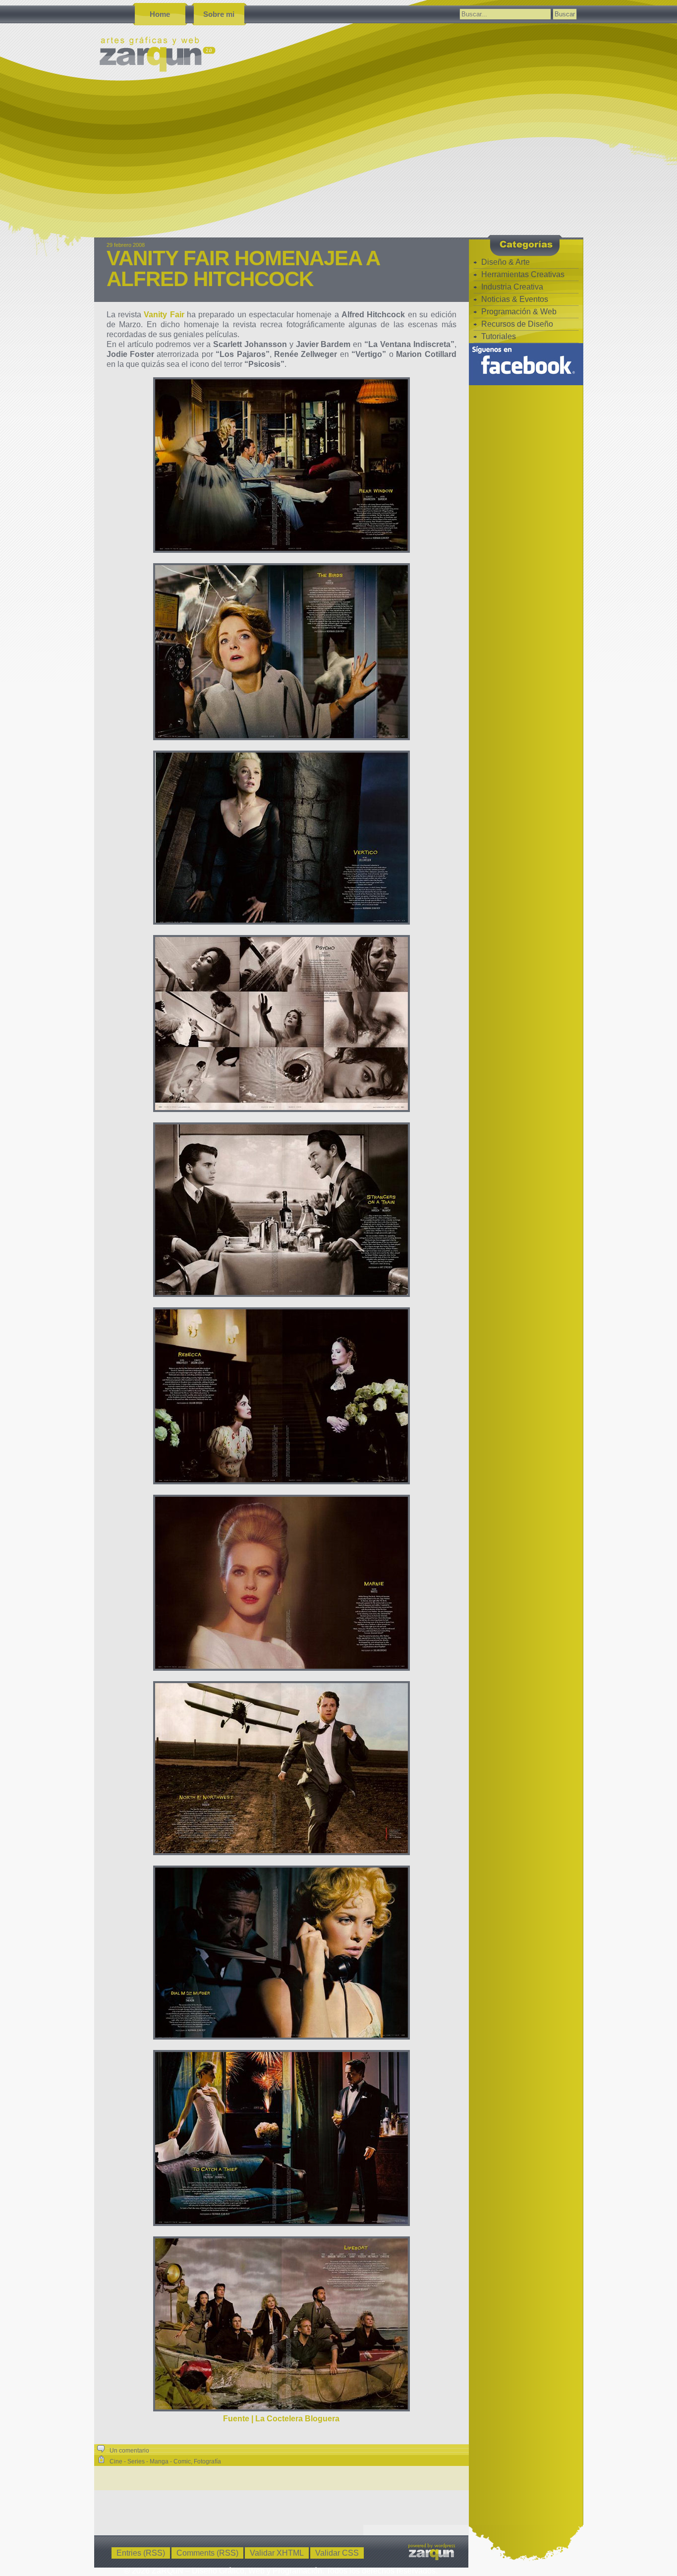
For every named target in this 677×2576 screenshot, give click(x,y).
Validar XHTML (277, 2553)
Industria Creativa (512, 287)
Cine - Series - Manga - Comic (150, 2461)
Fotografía (207, 2461)
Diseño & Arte (506, 262)
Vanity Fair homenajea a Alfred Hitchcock (243, 268)
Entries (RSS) (141, 2553)
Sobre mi (219, 14)
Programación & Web (519, 312)
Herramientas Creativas (523, 274)
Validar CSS (337, 2553)
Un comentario (129, 2451)
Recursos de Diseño (517, 324)
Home (160, 14)
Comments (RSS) (207, 2553)
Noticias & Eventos (515, 299)
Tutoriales (499, 336)
